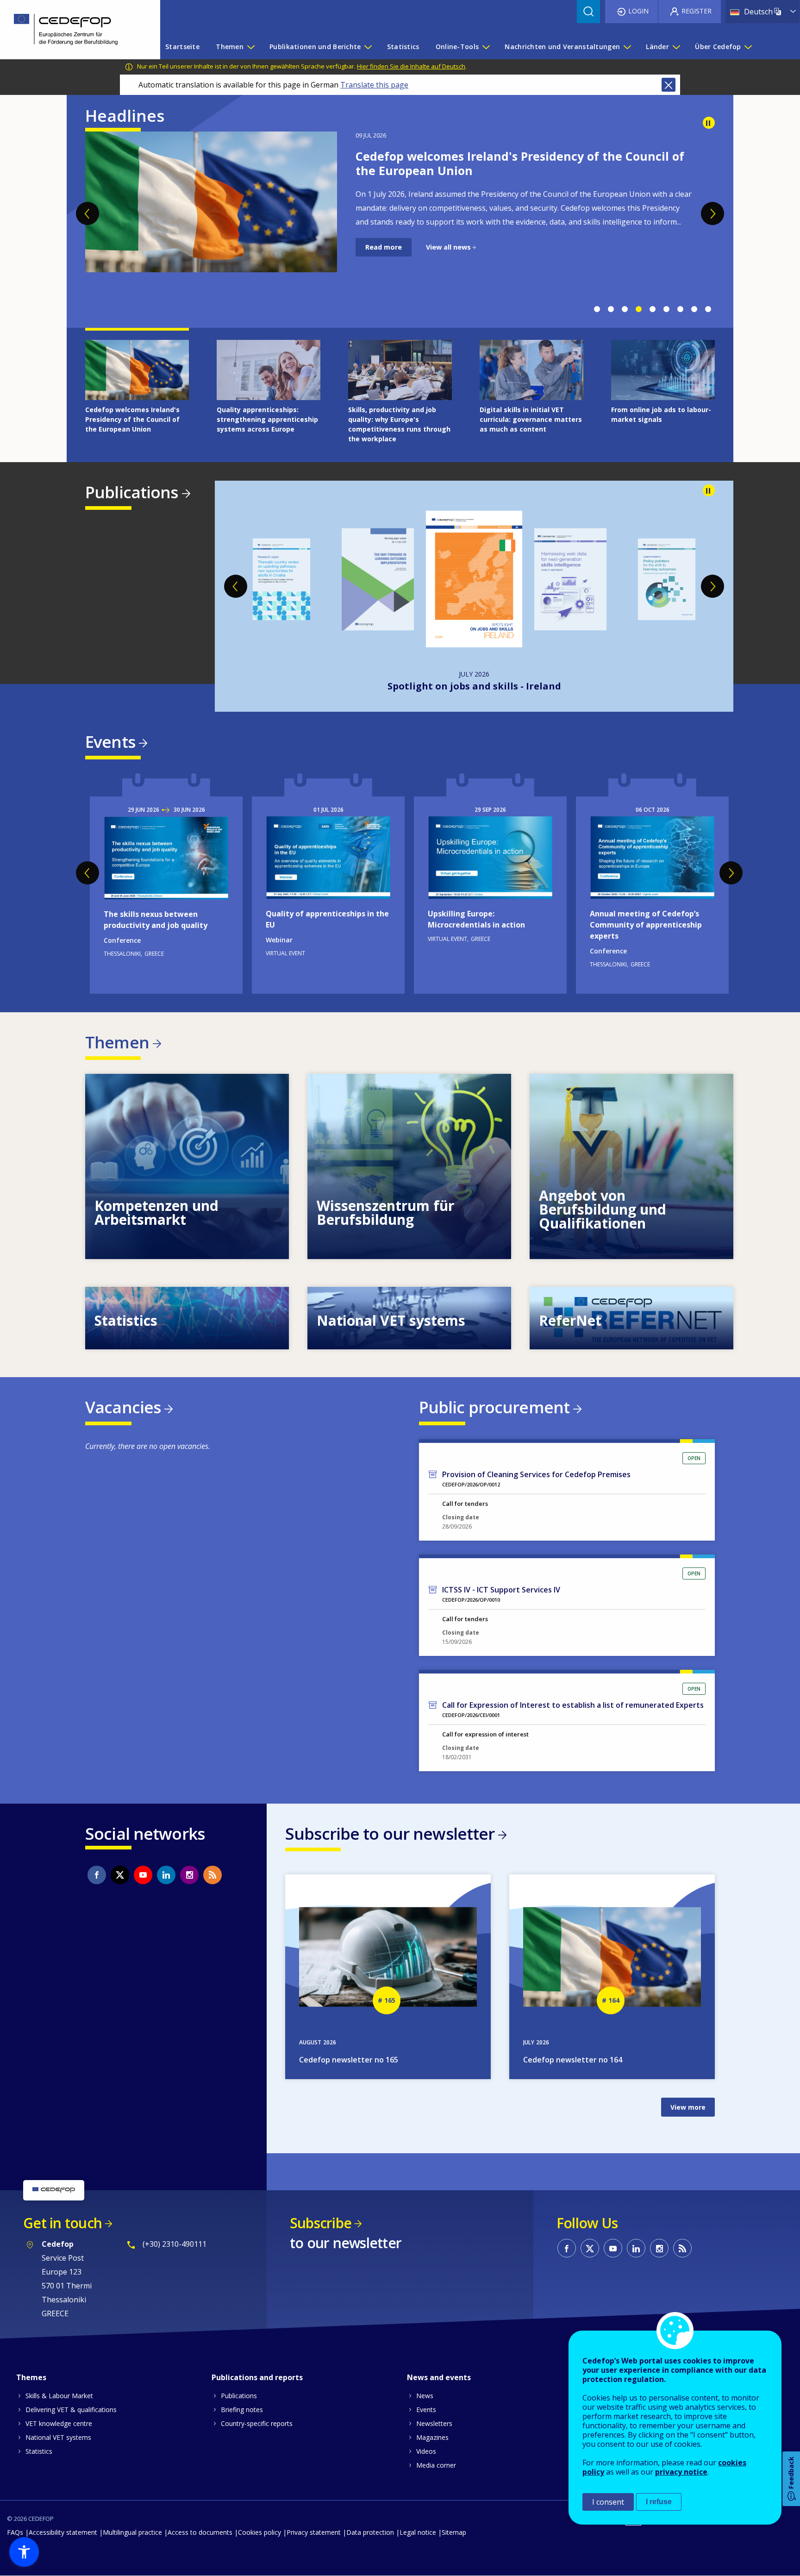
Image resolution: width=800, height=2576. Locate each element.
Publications (132, 492)
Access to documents (200, 2532)
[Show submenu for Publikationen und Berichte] (368, 47)
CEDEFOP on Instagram (189, 1875)
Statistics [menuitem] (403, 47)
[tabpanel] (400, 216)
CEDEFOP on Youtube (143, 1875)
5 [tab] (652, 309)
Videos (426, 2451)
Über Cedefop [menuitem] (718, 47)
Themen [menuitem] (230, 47)
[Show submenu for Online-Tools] (486, 47)
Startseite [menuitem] (182, 47)
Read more (384, 261)
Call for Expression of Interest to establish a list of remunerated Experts (573, 1705)
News (425, 2396)
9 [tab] (708, 309)
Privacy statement (314, 2532)
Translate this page (374, 85)
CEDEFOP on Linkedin (166, 1875)
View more (187, 1166)
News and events (439, 2377)
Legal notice (418, 2532)
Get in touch (62, 2223)
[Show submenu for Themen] (250, 47)
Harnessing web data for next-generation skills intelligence (474, 686)
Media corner (436, 2465)
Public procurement (494, 1407)
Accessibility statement (63, 2532)
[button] (24, 2552)
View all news (448, 261)
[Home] (73, 30)
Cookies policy (259, 2532)
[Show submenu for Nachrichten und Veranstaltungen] (627, 47)
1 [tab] (597, 309)
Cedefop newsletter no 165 (349, 2060)
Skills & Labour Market (59, 2396)
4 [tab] (638, 309)
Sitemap (454, 2532)
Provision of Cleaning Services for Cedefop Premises (536, 1474)
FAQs (15, 2532)
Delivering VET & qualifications (71, 2410)
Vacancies (123, 1407)
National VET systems (58, 2437)
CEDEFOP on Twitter (120, 1875)
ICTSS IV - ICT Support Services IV (501, 1590)
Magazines (432, 2437)
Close (669, 85)
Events (110, 742)
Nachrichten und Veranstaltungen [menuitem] (562, 47)
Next (712, 213)
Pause (709, 123)
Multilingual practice (132, 2532)
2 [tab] (611, 309)
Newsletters (434, 2423)
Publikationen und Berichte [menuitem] (315, 47)
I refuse (659, 2502)
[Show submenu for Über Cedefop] (748, 47)
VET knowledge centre (59, 2423)
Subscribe (321, 2223)
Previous (87, 213)
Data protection (370, 2532)
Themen (117, 1042)
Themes (31, 2377)
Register (697, 11)
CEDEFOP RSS (212, 1875)
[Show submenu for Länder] (676, 47)
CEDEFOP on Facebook (97, 1875)
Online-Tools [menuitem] (457, 47)
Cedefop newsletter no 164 (573, 2060)
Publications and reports (257, 2377)
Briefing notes (242, 2410)
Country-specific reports (257, 2423)
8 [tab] (694, 309)
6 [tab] (666, 309)
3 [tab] (625, 309)
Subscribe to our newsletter (390, 1833)
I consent (608, 2502)
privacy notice (681, 2472)
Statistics (39, 2451)
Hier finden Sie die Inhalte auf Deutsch (411, 66)
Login (638, 11)
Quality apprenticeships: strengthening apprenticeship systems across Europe (516, 163)
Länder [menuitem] (657, 47)
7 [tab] (680, 309)
